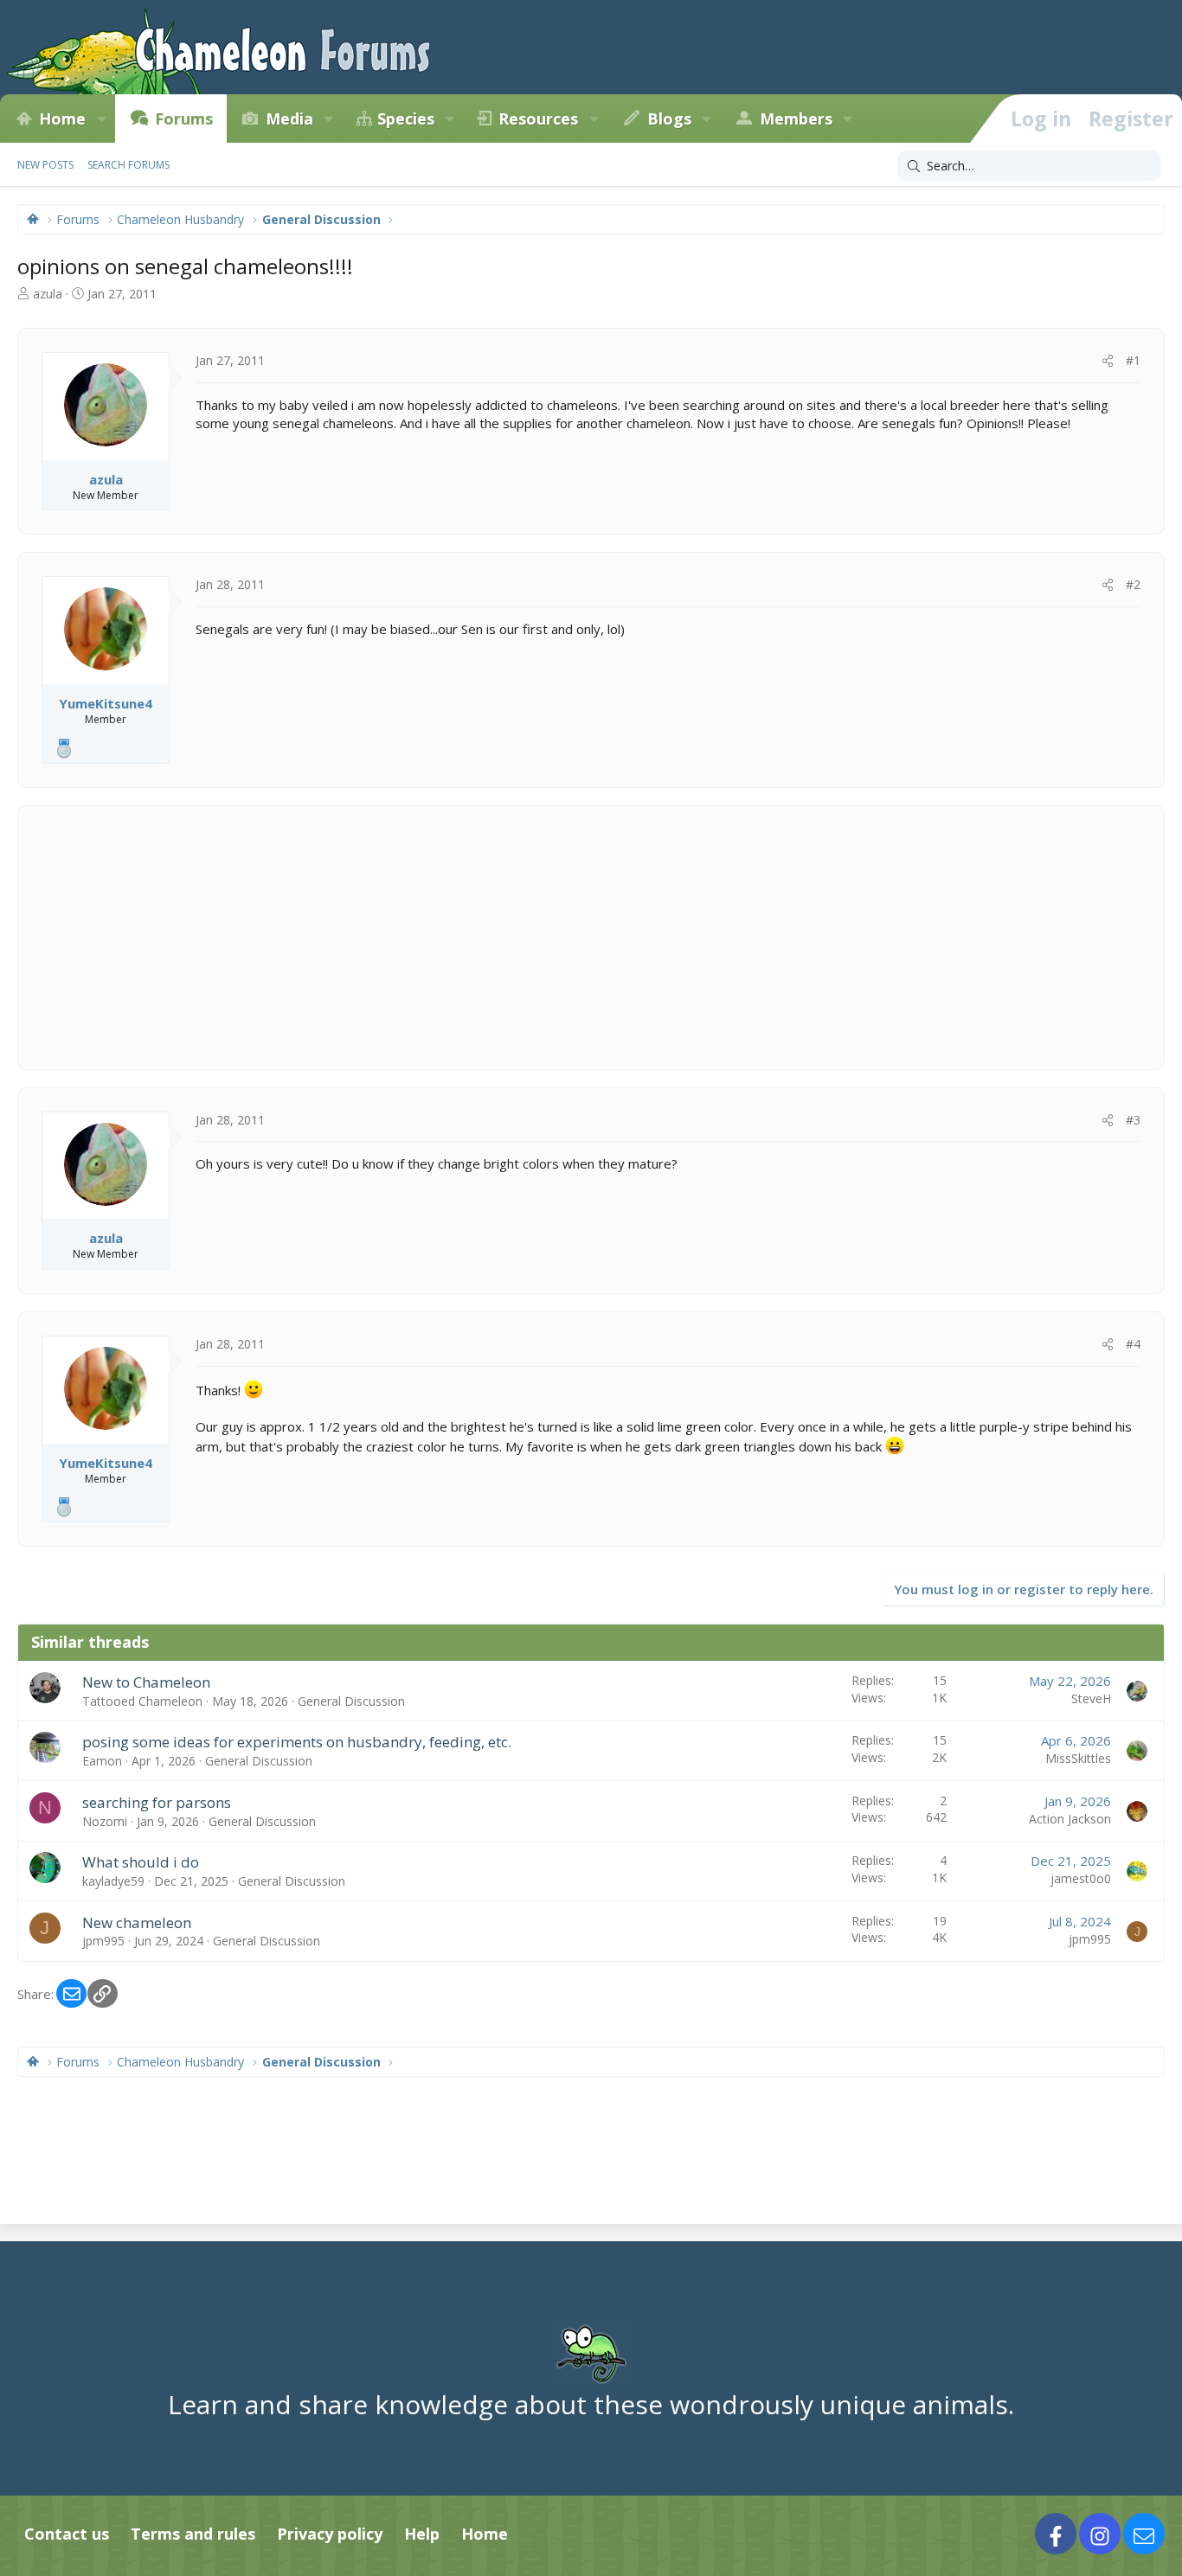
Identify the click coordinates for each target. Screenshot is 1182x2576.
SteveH (1091, 1698)
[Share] (1108, 361)
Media (289, 119)
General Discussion (351, 1701)
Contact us (67, 2534)
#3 (1133, 1120)
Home (62, 119)
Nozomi (105, 1821)
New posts (45, 165)
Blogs (669, 119)
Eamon (102, 1761)
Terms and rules (193, 2534)
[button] (101, 119)
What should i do (141, 1862)
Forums (184, 119)
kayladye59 (113, 1881)
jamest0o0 (1081, 1878)
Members (796, 119)
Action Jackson (1070, 1819)
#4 (1133, 1344)
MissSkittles (1078, 1758)
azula (48, 294)
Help (422, 2534)
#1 (1133, 360)
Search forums (128, 165)
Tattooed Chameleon (142, 1701)
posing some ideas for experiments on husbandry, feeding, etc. (297, 1742)
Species (406, 119)
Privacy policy (330, 2534)
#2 (1133, 584)
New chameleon (137, 1922)
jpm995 (103, 1941)
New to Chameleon (146, 1682)
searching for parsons (157, 1802)
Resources (538, 119)
